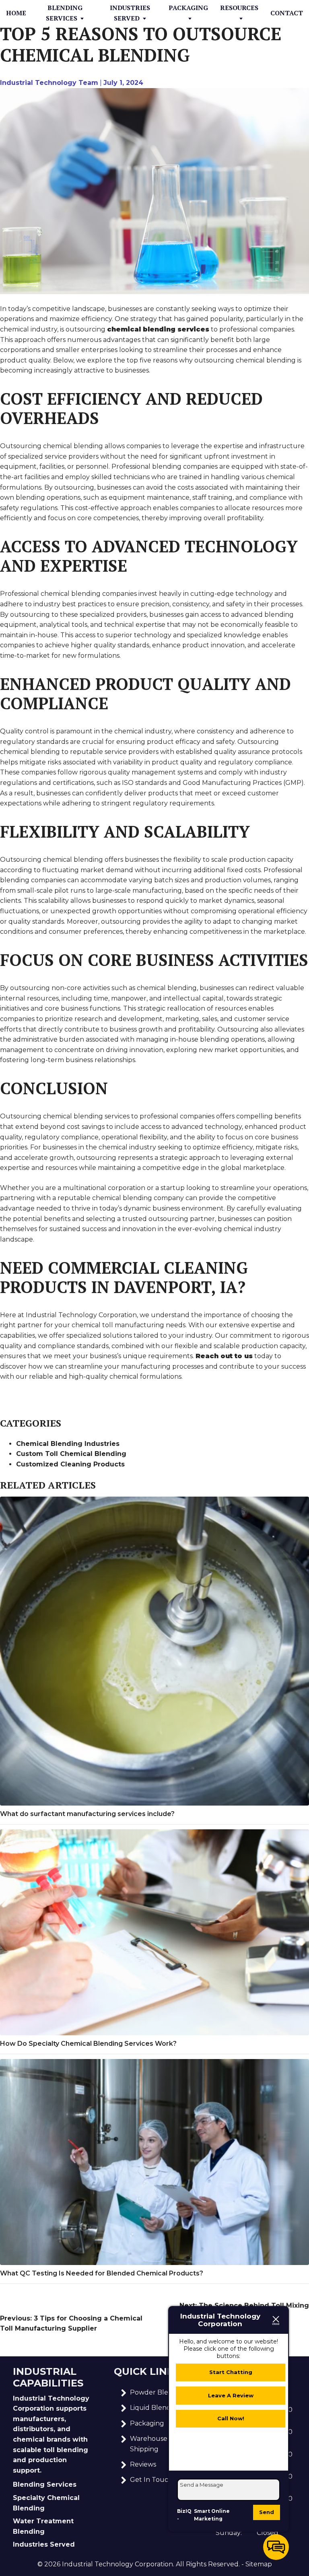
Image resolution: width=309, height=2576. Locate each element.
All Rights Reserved (207, 2564)
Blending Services (64, 13)
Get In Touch (151, 2480)
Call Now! (231, 2418)
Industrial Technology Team (49, 83)
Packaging (188, 8)
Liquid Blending (156, 2408)
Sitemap (259, 2564)
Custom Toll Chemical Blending (71, 1454)
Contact (287, 13)
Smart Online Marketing (212, 2515)
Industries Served (130, 13)
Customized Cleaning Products (70, 1464)
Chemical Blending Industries (68, 1444)
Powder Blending (159, 2392)
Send (267, 2512)
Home (16, 13)
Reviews (143, 2464)
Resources (239, 8)
